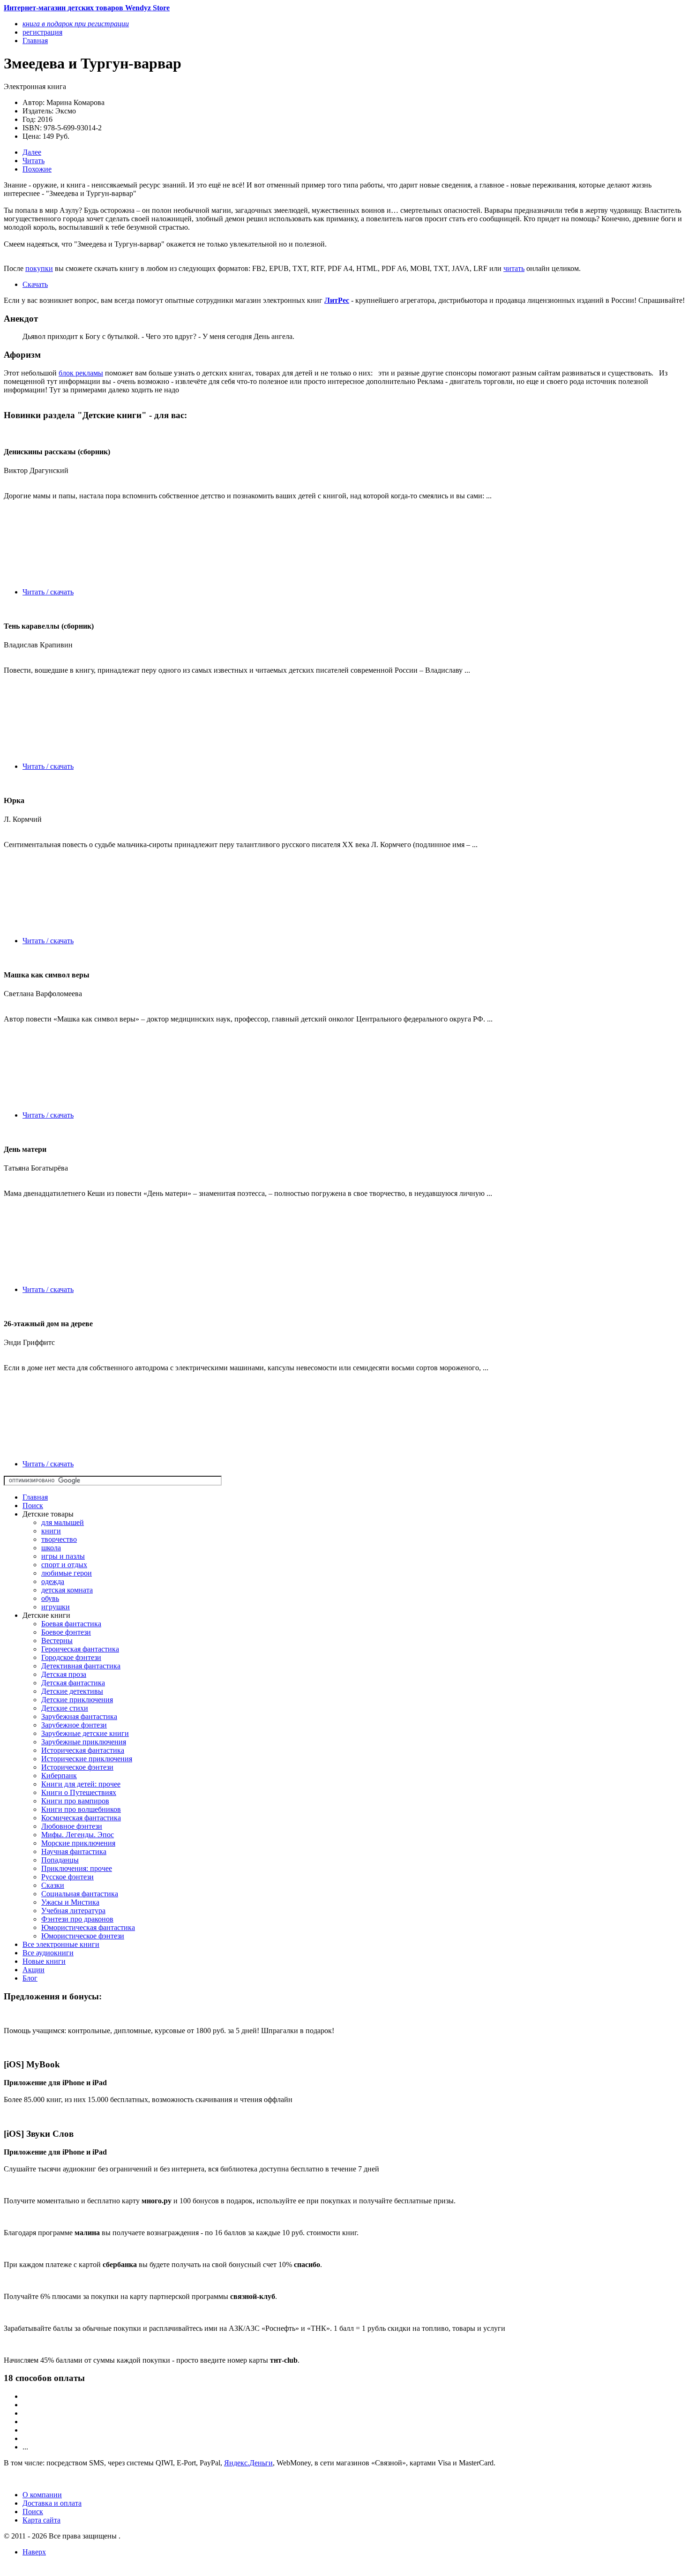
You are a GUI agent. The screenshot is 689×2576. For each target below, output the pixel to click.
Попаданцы (60, 1860)
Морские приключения (78, 1843)
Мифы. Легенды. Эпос (78, 1835)
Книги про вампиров (75, 1801)
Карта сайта (41, 2520)
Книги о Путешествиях (79, 1792)
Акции (34, 1970)
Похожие (37, 169)
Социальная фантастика (80, 1894)
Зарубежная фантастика (79, 1716)
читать (514, 268)
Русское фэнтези (67, 1877)
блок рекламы (81, 373)
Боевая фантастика (71, 1624)
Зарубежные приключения (84, 1742)
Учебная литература (73, 1911)
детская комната (67, 1590)
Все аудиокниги (48, 1953)
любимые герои (67, 1573)
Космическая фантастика (81, 1818)
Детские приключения (77, 1700)
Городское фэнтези (71, 1657)
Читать (34, 161)
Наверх (34, 2552)
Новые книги (44, 1961)
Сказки (53, 1885)
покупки (39, 268)
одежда (53, 1581)
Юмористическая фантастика (88, 1927)
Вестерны (57, 1641)
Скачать (35, 284)
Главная (35, 1497)
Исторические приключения (87, 1759)
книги (51, 1531)
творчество (59, 1539)
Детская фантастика (73, 1683)
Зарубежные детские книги (85, 1733)
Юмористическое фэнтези (83, 1936)
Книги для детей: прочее (81, 1784)
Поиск (33, 1506)
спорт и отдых (64, 1565)
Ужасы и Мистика (70, 1902)
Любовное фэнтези (72, 1826)
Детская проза (64, 1674)
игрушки (56, 1607)
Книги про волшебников (81, 1809)
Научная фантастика (74, 1851)
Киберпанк (59, 1776)
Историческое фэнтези (77, 1767)
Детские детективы (72, 1691)
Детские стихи (65, 1708)
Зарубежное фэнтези (74, 1725)
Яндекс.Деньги (248, 2463)
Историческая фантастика (83, 1750)
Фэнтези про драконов (77, 1919)
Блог (30, 1978)
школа (51, 1548)
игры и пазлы (63, 1556)
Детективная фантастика (81, 1666)
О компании (42, 2495)
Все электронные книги (61, 1944)
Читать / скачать (48, 592)
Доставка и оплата (52, 2503)
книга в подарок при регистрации (76, 24)
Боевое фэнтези (66, 1632)
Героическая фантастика (80, 1649)
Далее (32, 152)
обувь (50, 1598)
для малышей (63, 1522)
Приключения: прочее (77, 1868)
